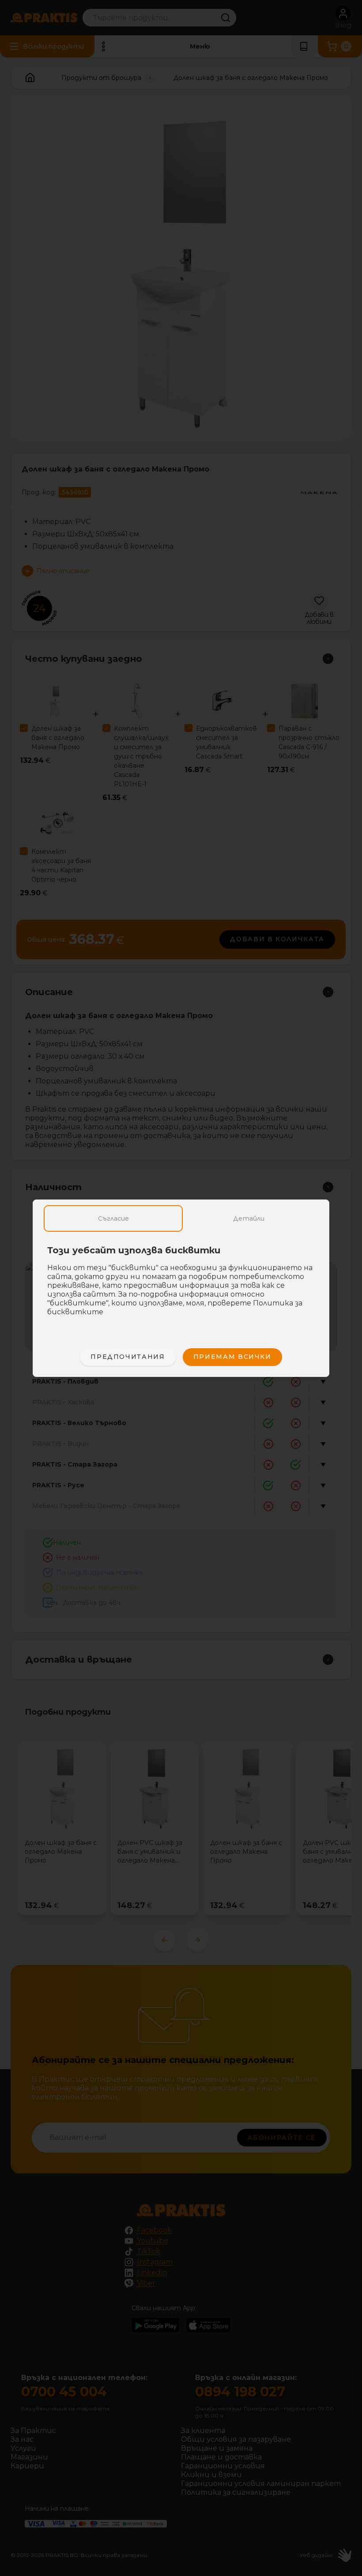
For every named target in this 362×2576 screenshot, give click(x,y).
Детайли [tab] (249, 1218)
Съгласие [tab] (113, 1218)
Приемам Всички (232, 1357)
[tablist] (181, 1218)
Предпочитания (128, 1357)
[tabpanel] (181, 1286)
